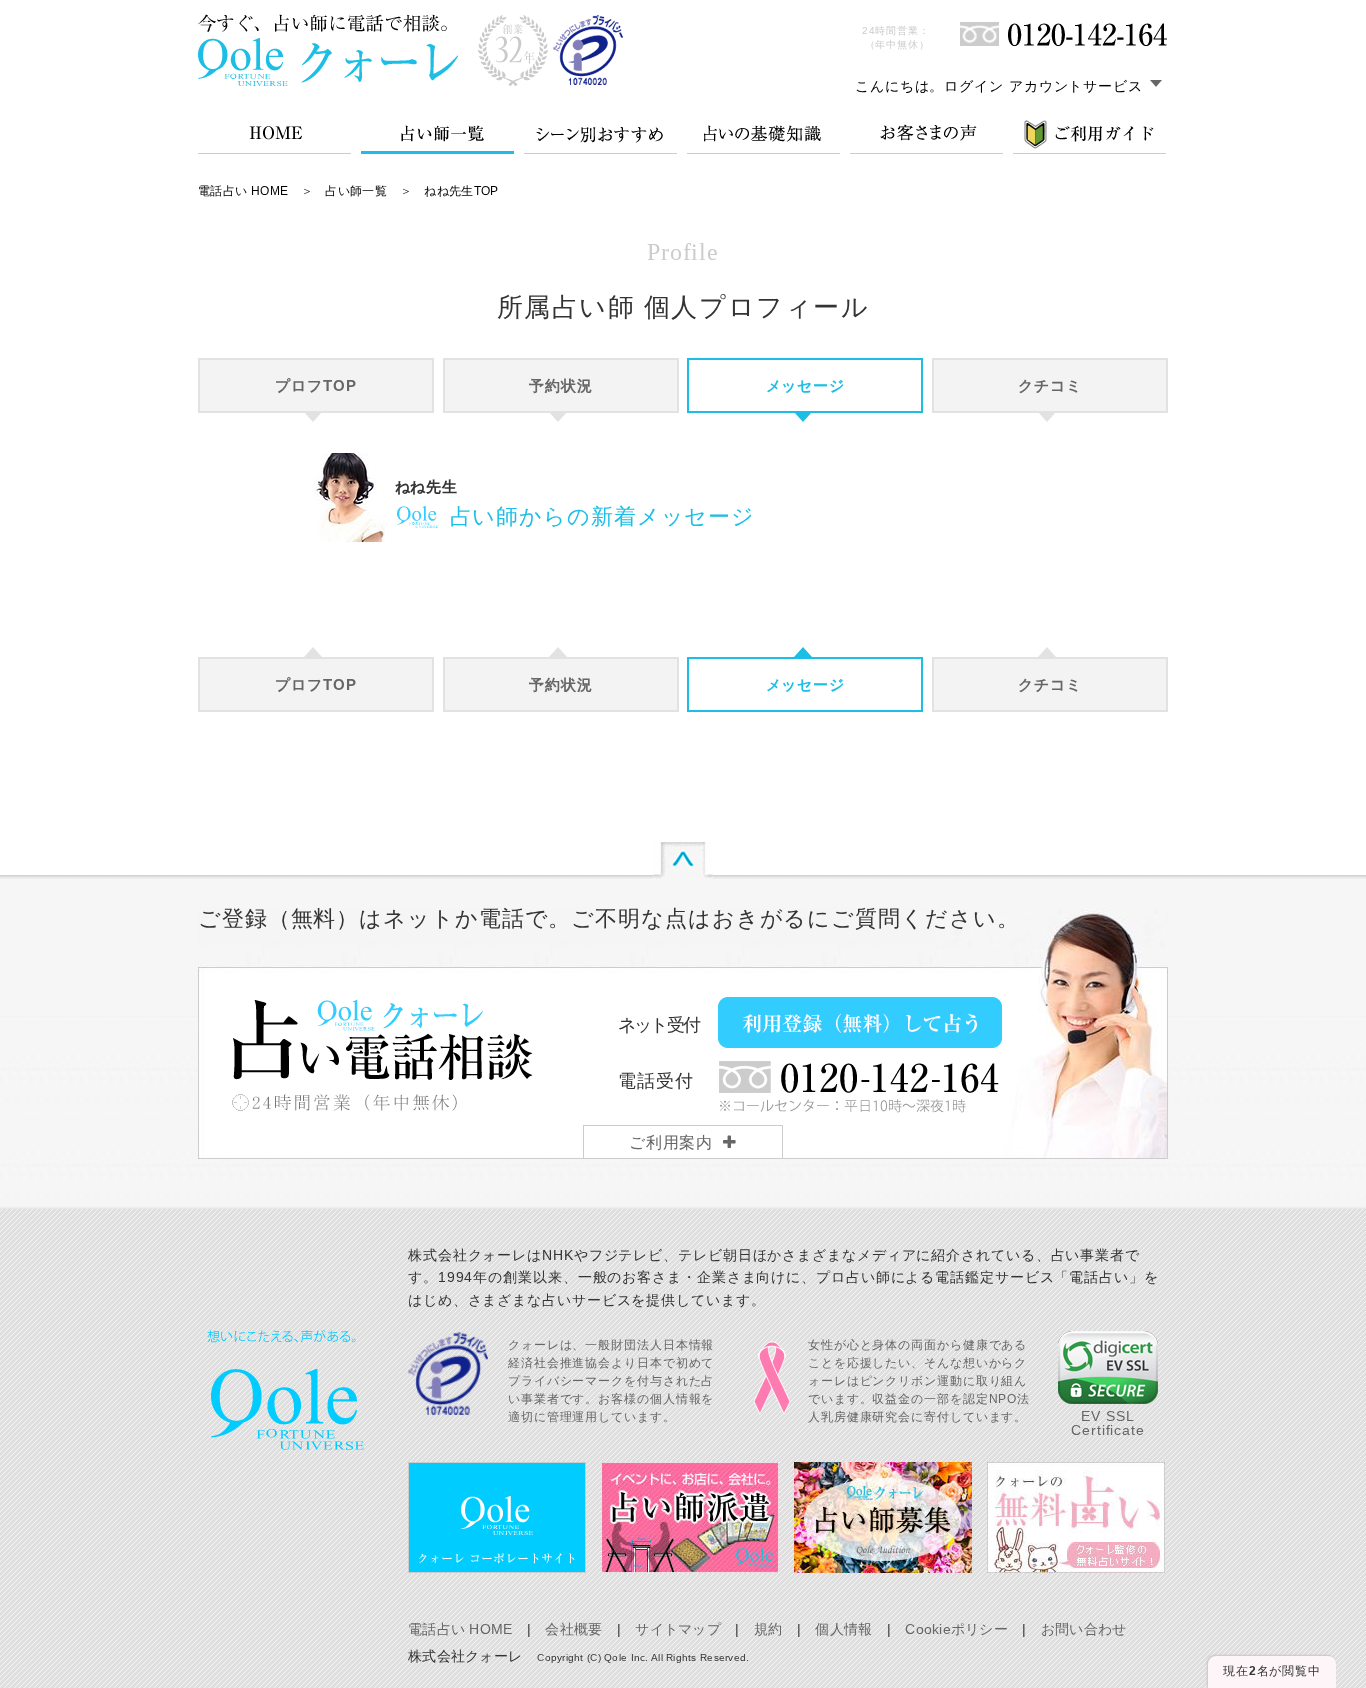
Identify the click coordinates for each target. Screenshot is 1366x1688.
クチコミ (1050, 385)
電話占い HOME (243, 191)
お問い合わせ (1084, 1629)
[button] (1108, 1367)
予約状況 (561, 385)
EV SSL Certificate (1108, 1423)
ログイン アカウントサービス (1043, 86)
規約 (768, 1629)
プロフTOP (315, 385)
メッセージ (806, 385)
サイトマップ (678, 1629)
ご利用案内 (671, 1142)
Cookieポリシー (956, 1629)
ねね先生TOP (461, 191)
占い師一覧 (356, 191)
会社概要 (573, 1629)
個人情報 (843, 1629)
